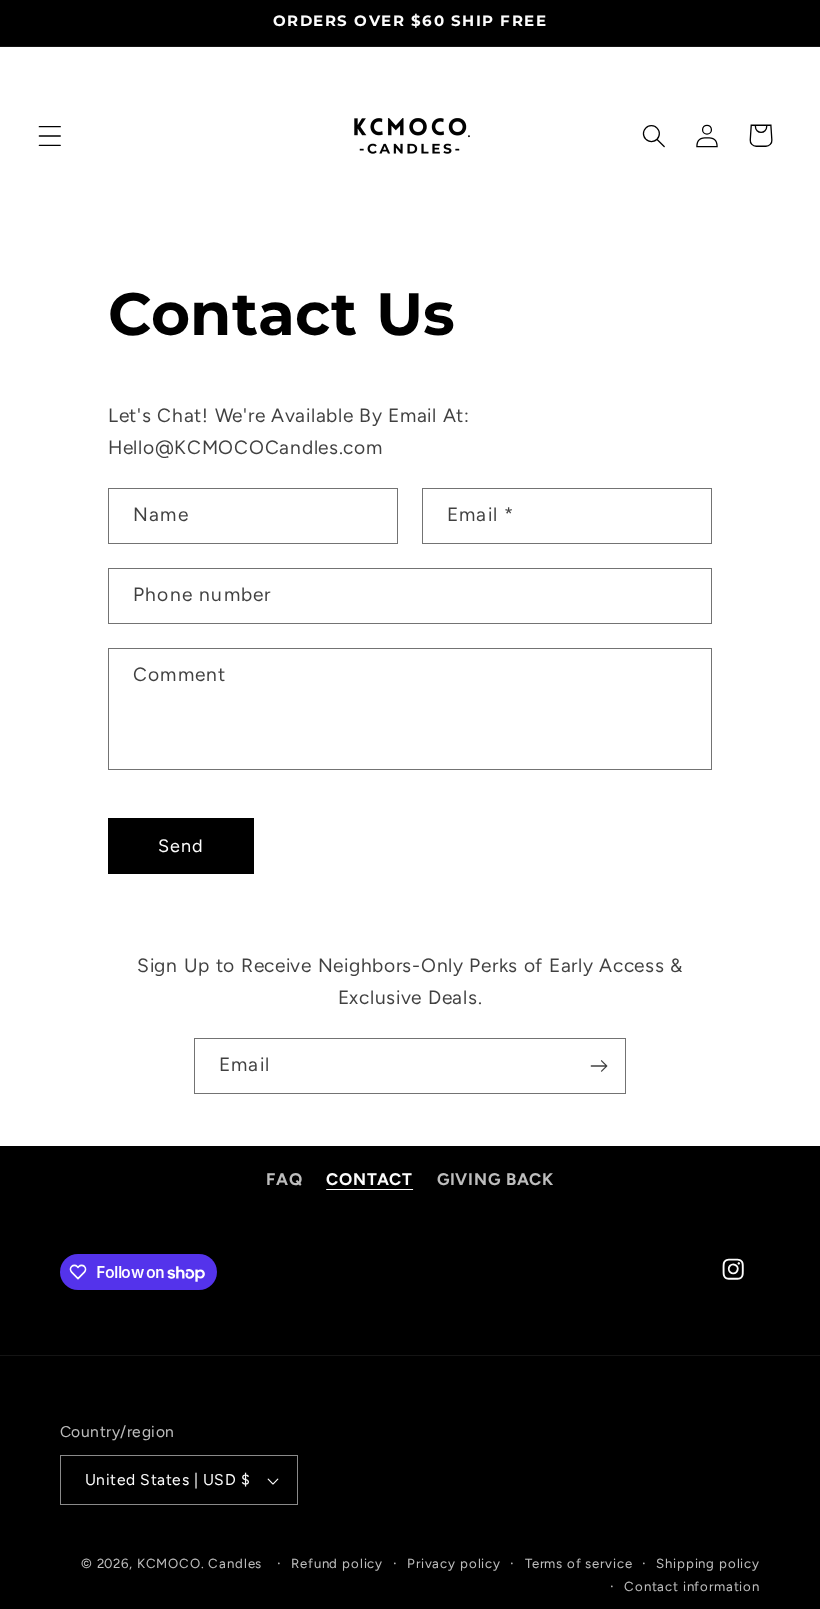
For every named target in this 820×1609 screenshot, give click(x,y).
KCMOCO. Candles (200, 1563)
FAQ (284, 1179)
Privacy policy (454, 1563)
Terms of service (578, 1563)
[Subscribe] (598, 1066)
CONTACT (369, 1179)
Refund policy (337, 1563)
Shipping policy (708, 1563)
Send (181, 846)
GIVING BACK (495, 1179)
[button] (50, 135)
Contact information (692, 1586)
